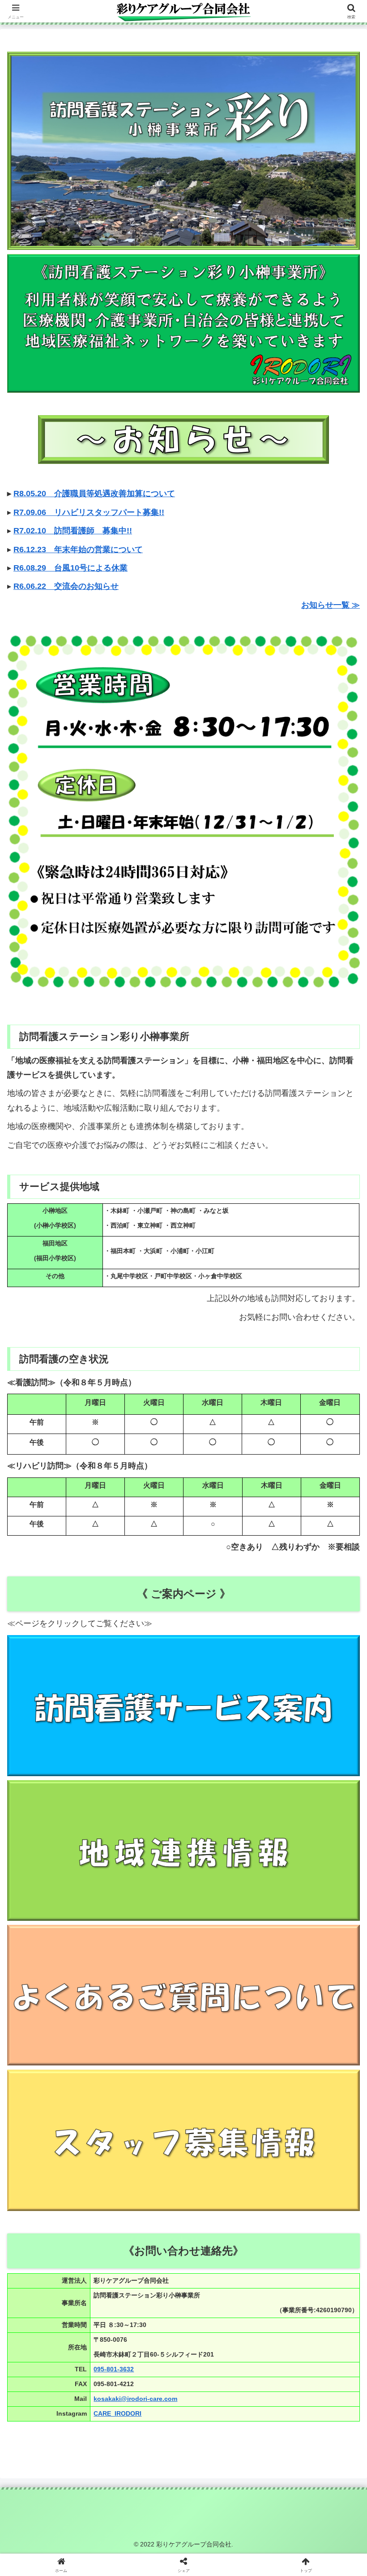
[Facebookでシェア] (61, 2387)
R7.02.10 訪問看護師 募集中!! (73, 531)
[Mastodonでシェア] (143, 2362)
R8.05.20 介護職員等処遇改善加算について (94, 494)
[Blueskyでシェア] (224, 2362)
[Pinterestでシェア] (102, 2411)
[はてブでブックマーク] (143, 2387)
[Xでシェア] (61, 2362)
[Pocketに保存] (224, 2387)
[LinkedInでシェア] (183, 2411)
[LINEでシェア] (306, 2387)
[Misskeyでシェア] (306, 2362)
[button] (339, 1693)
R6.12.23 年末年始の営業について (78, 550)
